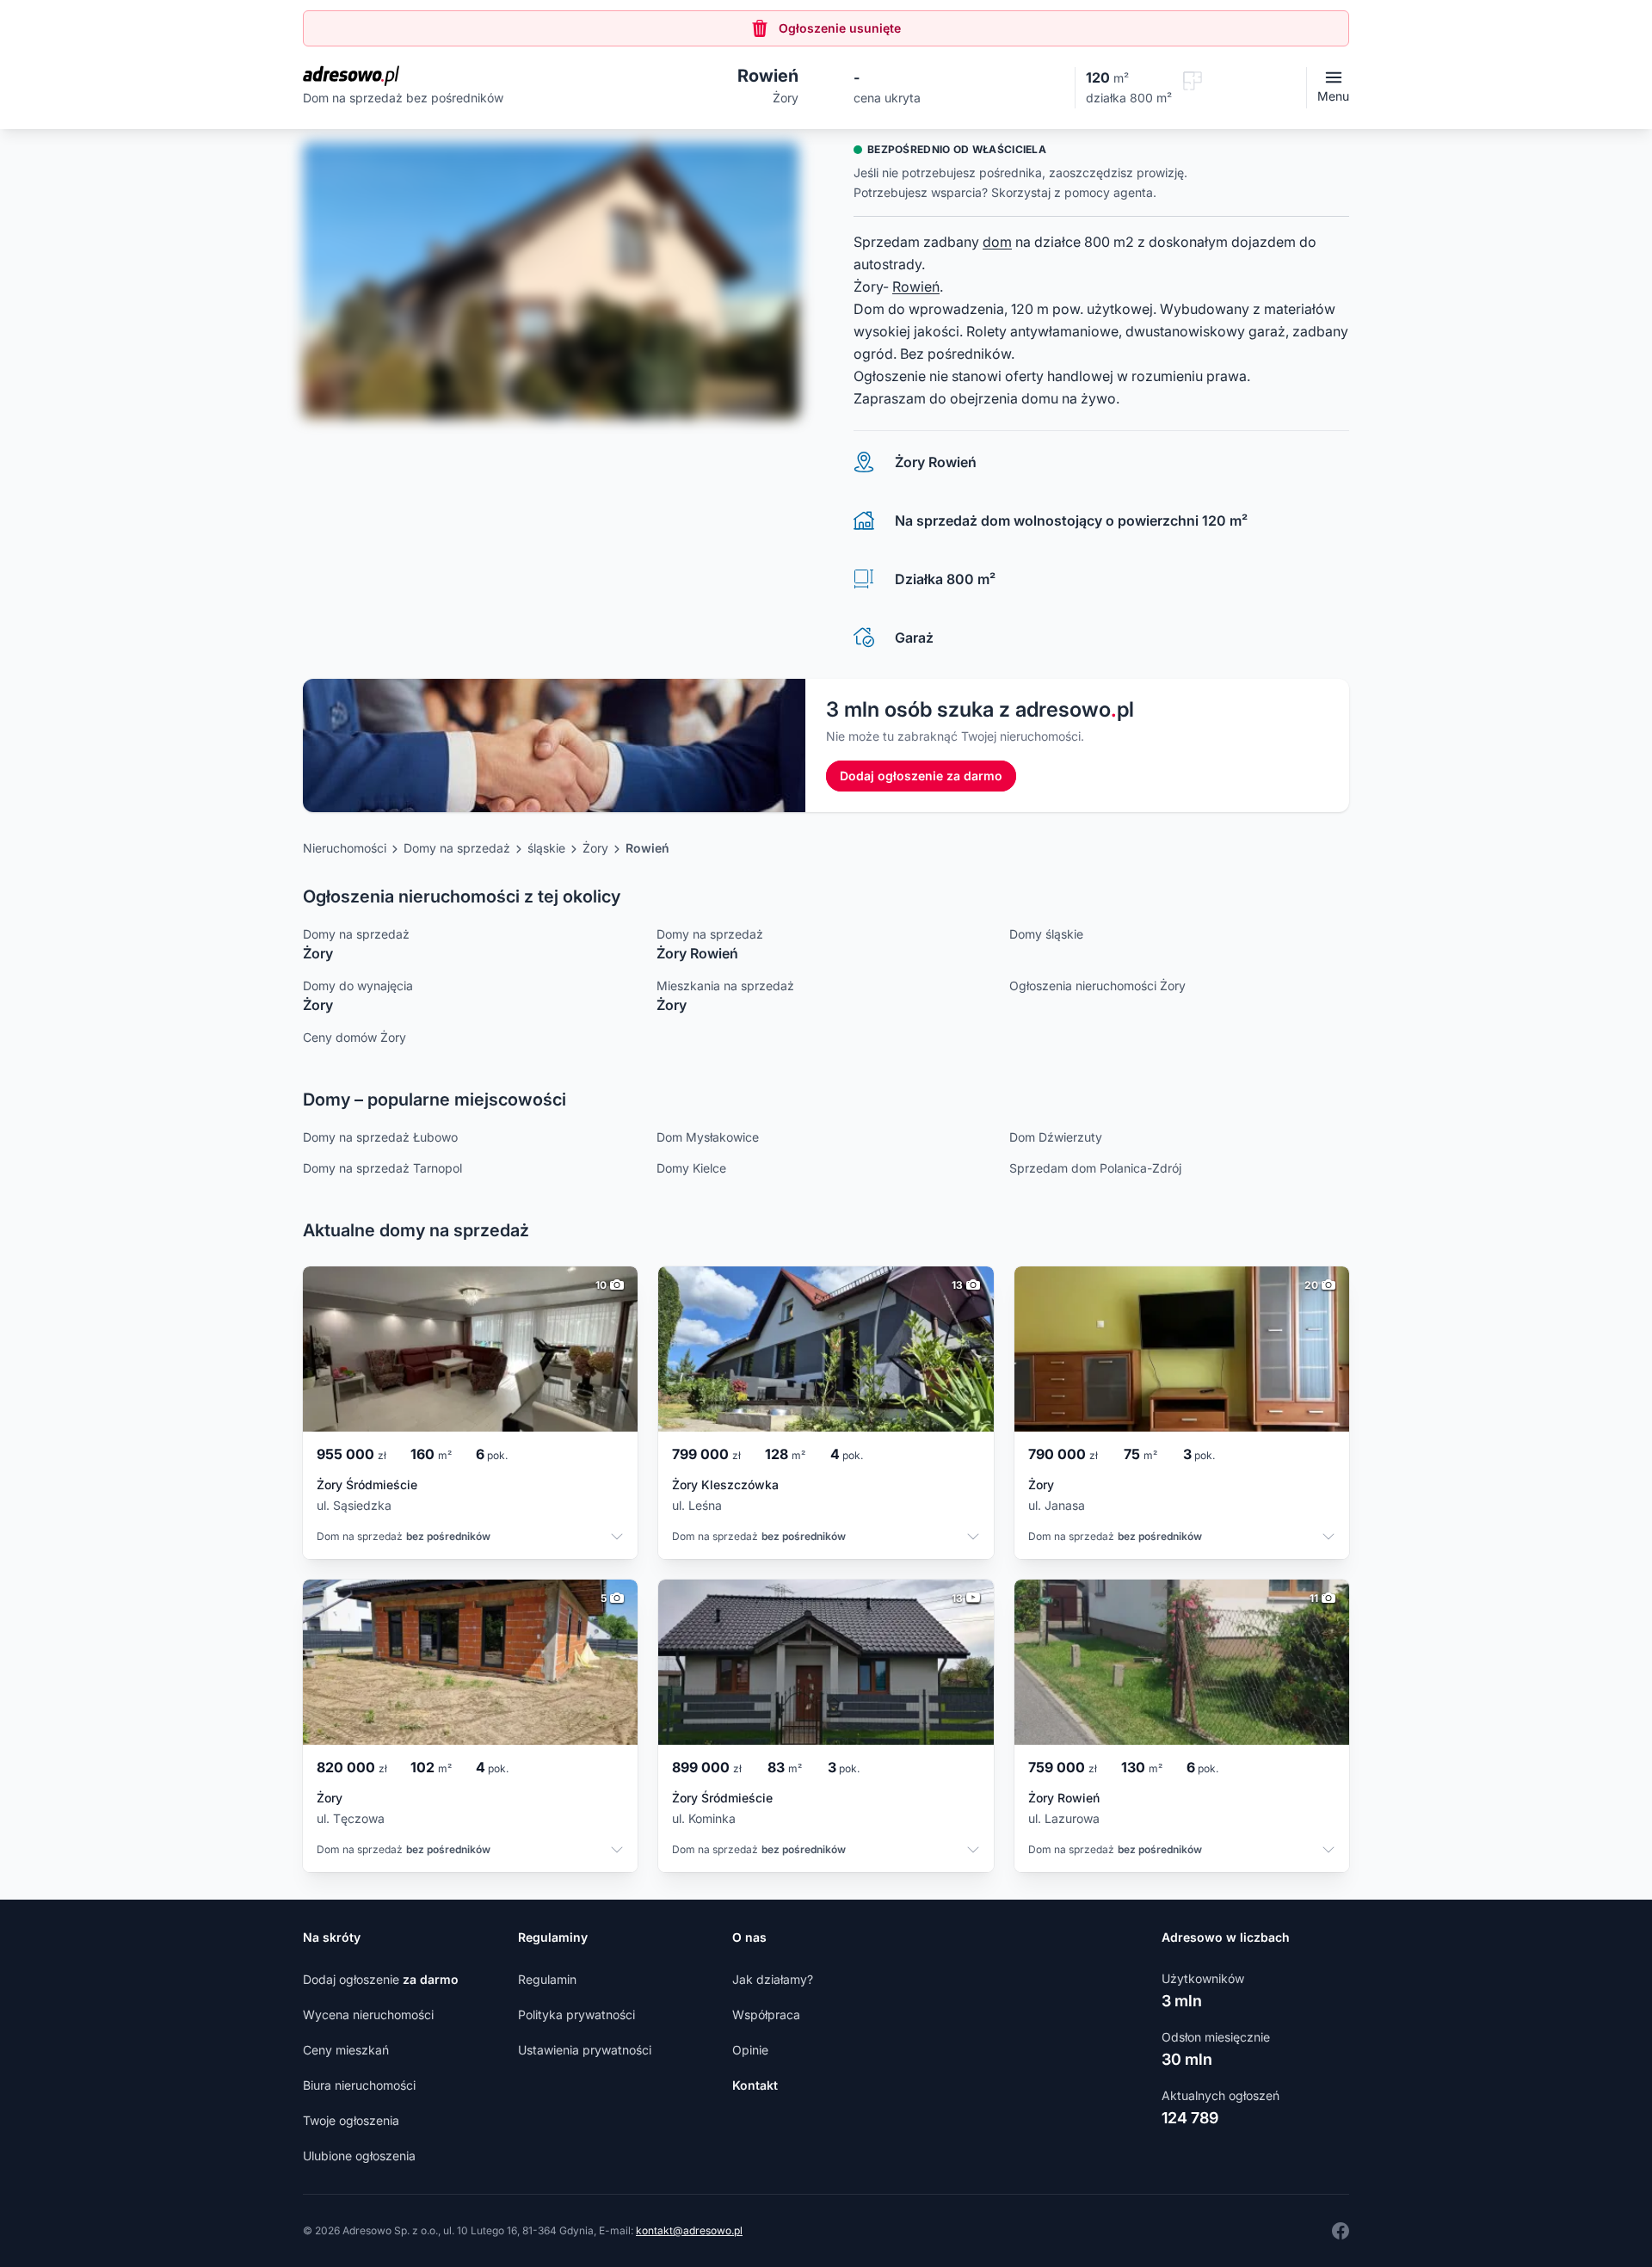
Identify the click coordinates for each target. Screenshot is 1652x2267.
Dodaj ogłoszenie (381, 1979)
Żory (595, 848)
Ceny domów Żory (354, 1037)
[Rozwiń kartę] (617, 1538)
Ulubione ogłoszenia (359, 2156)
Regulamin (547, 1979)
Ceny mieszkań (346, 2050)
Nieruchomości (345, 848)
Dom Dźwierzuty (1056, 1137)
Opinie (750, 2050)
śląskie (546, 848)
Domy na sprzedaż (457, 848)
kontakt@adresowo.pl (689, 2230)
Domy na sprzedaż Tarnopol (382, 1168)
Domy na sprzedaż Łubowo (380, 1137)
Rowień (916, 286)
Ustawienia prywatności (585, 2050)
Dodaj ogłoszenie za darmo (921, 776)
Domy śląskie (1046, 934)
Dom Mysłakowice (708, 1137)
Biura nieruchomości (359, 2085)
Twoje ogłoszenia (351, 2120)
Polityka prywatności (576, 2014)
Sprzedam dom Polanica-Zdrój (1095, 1168)
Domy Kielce (691, 1168)
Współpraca (766, 2014)
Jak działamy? (773, 1979)
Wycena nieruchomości (368, 2014)
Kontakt (755, 2085)
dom (997, 242)
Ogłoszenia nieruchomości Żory (1097, 986)
